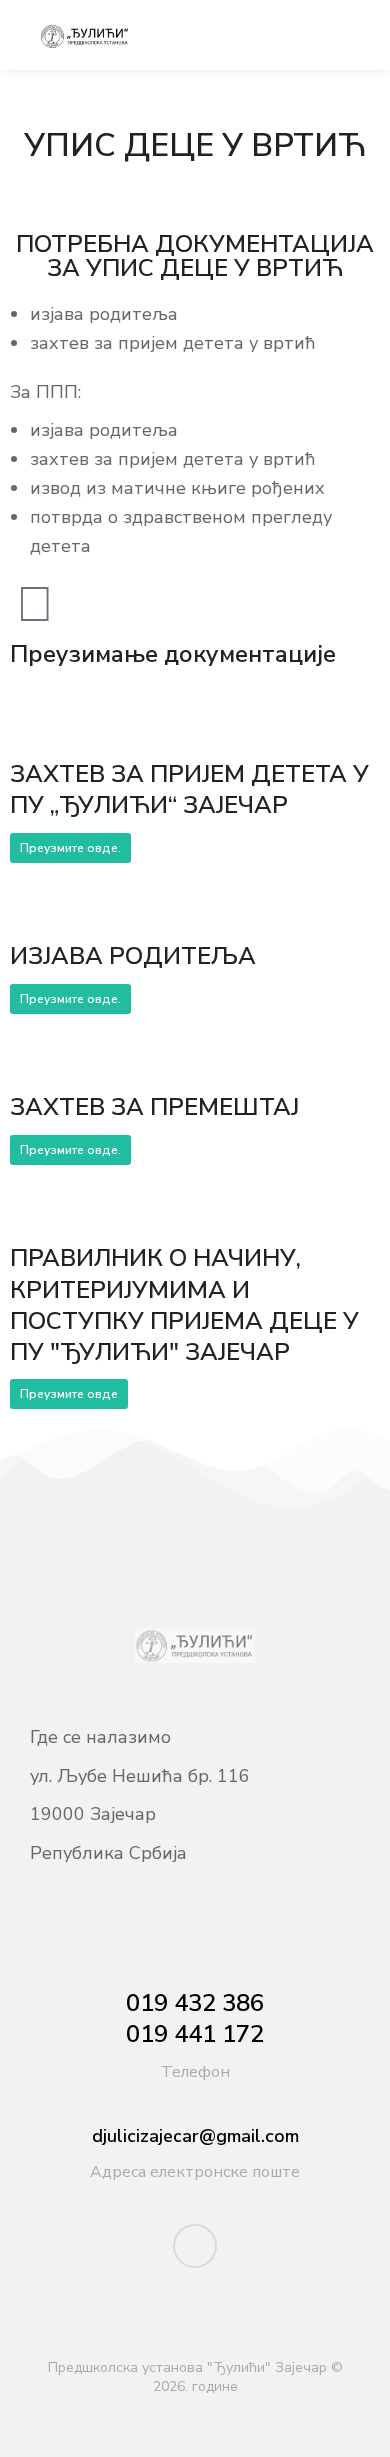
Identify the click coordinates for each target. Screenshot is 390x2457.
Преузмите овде (69, 1394)
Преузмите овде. (70, 848)
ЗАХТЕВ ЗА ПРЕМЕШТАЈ (154, 1107)
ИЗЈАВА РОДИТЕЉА (133, 956)
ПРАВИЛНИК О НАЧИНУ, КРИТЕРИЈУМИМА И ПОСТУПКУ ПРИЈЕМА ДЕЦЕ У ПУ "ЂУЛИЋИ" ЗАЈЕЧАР (184, 1305)
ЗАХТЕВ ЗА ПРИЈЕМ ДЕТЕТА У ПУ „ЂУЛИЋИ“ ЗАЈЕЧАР (189, 789)
